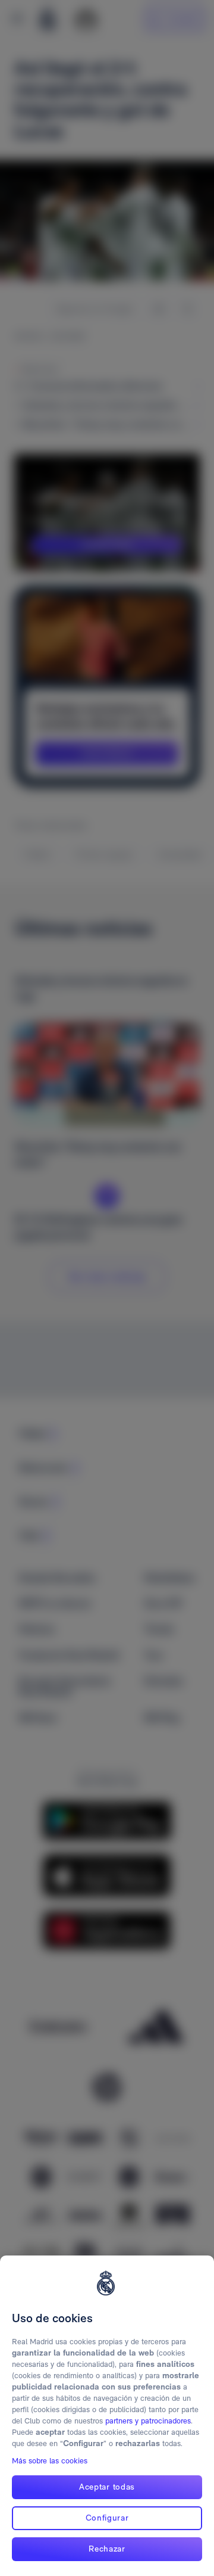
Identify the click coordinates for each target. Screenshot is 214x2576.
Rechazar (107, 2549)
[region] (107, 2416)
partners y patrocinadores (148, 2421)
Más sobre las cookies (50, 2461)
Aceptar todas (107, 2487)
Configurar (107, 2518)
